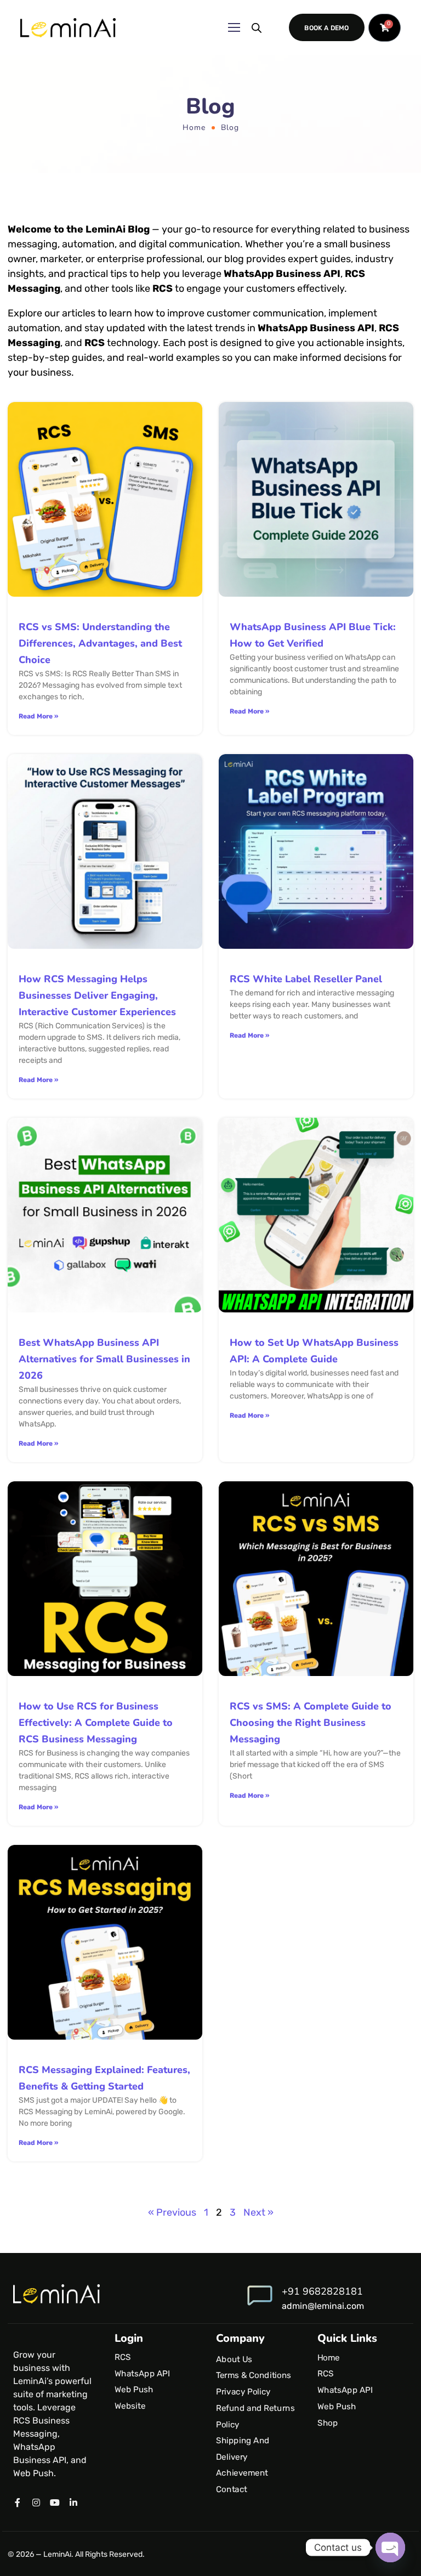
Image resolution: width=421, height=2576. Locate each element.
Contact (232, 2489)
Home (194, 128)
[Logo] (68, 28)
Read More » (38, 716)
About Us (234, 2359)
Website (130, 2406)
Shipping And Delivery (243, 2449)
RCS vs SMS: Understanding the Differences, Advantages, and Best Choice (100, 643)
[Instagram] (36, 2503)
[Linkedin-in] (73, 2503)
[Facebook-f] (18, 2503)
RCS (123, 2357)
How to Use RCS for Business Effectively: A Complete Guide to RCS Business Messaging (96, 1723)
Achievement (242, 2473)
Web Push (134, 2390)
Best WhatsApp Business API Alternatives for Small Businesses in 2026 (104, 1359)
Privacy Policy (243, 2392)
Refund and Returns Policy (255, 2416)
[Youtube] (55, 2503)
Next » (258, 2212)
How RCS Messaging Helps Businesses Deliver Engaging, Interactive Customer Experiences (97, 995)
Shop (328, 2422)
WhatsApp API (142, 2373)
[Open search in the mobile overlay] (257, 27)
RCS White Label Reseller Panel (306, 979)
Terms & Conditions (254, 2375)
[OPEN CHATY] (390, 2547)
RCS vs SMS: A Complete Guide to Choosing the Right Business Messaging (311, 1723)
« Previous (172, 2212)
